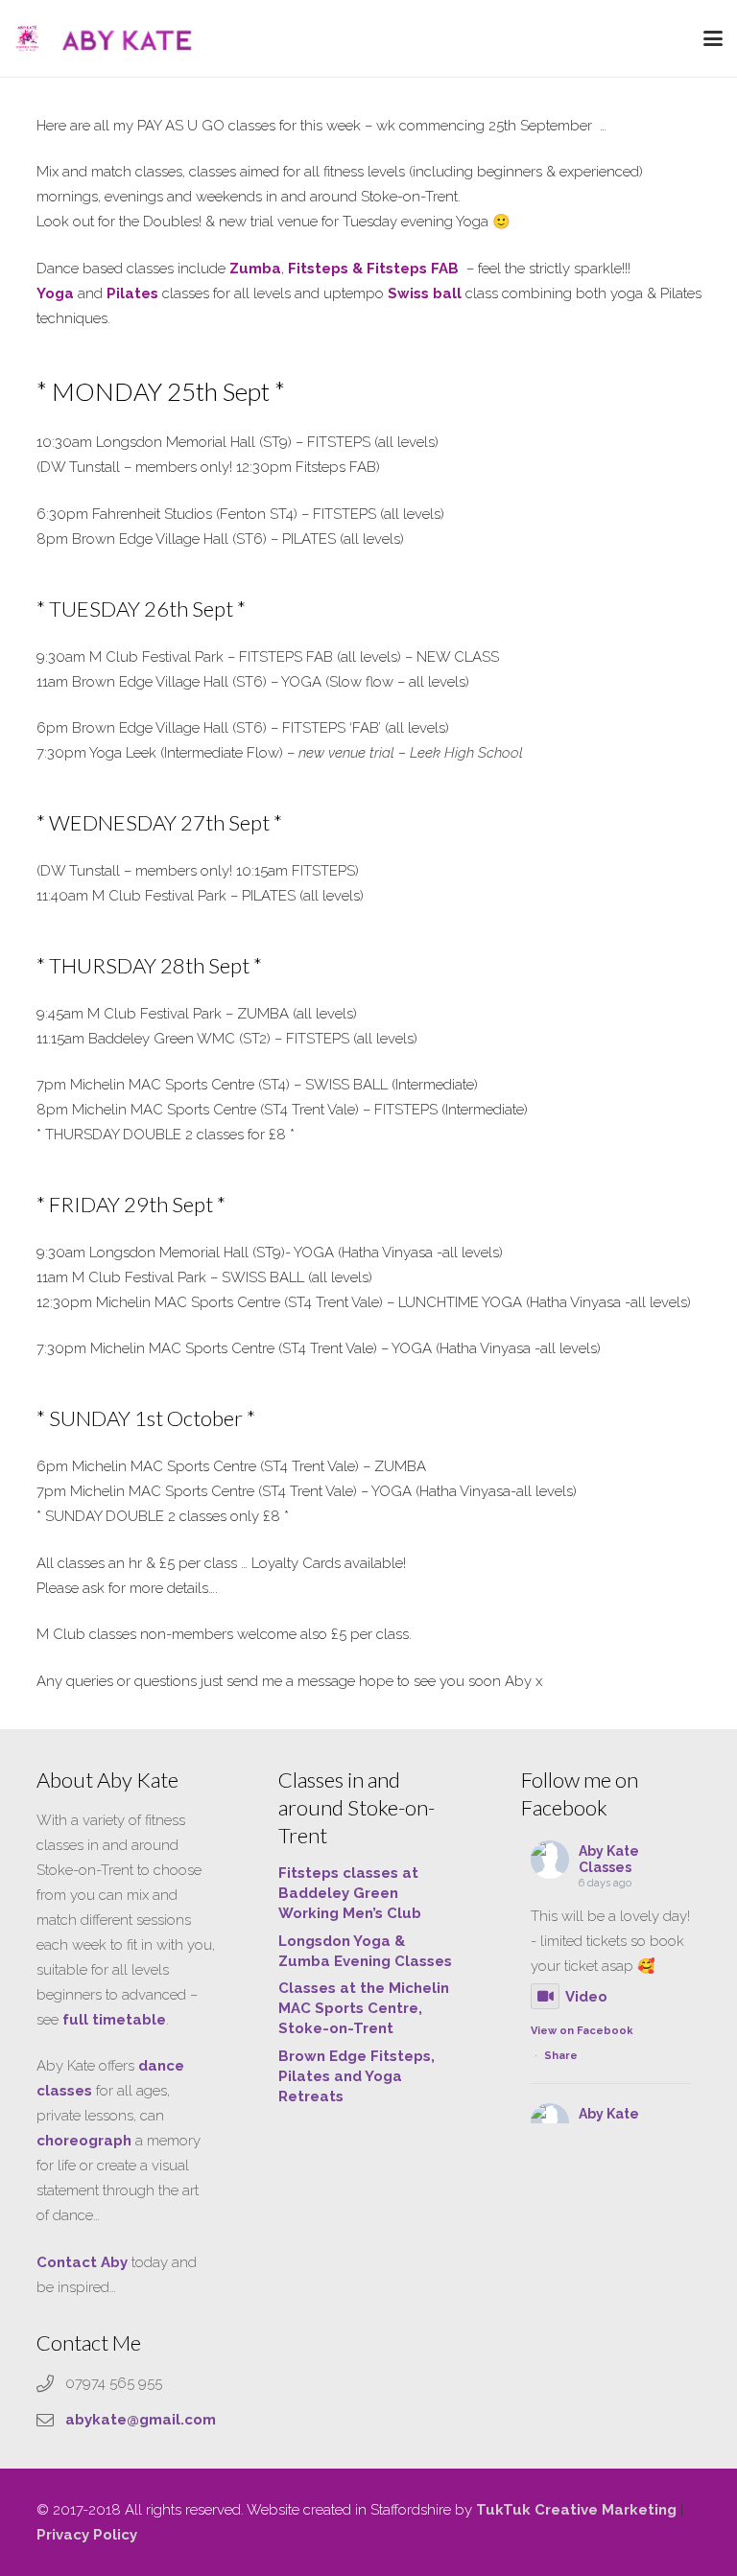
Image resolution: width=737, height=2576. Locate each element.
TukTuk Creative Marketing (576, 2510)
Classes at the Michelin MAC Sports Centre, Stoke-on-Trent (364, 2008)
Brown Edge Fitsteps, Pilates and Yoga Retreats (357, 2076)
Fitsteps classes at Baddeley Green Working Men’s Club (350, 1893)
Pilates (132, 293)
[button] (713, 38)
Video (586, 1997)
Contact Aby (82, 2262)
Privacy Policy (87, 2535)
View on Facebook (582, 2031)
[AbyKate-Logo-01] (27, 38)
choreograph (84, 2141)
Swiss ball (425, 293)
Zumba (255, 269)
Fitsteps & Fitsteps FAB (375, 269)
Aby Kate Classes (609, 1859)
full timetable (114, 2020)
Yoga (57, 293)
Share (561, 2056)
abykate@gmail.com (141, 2420)
